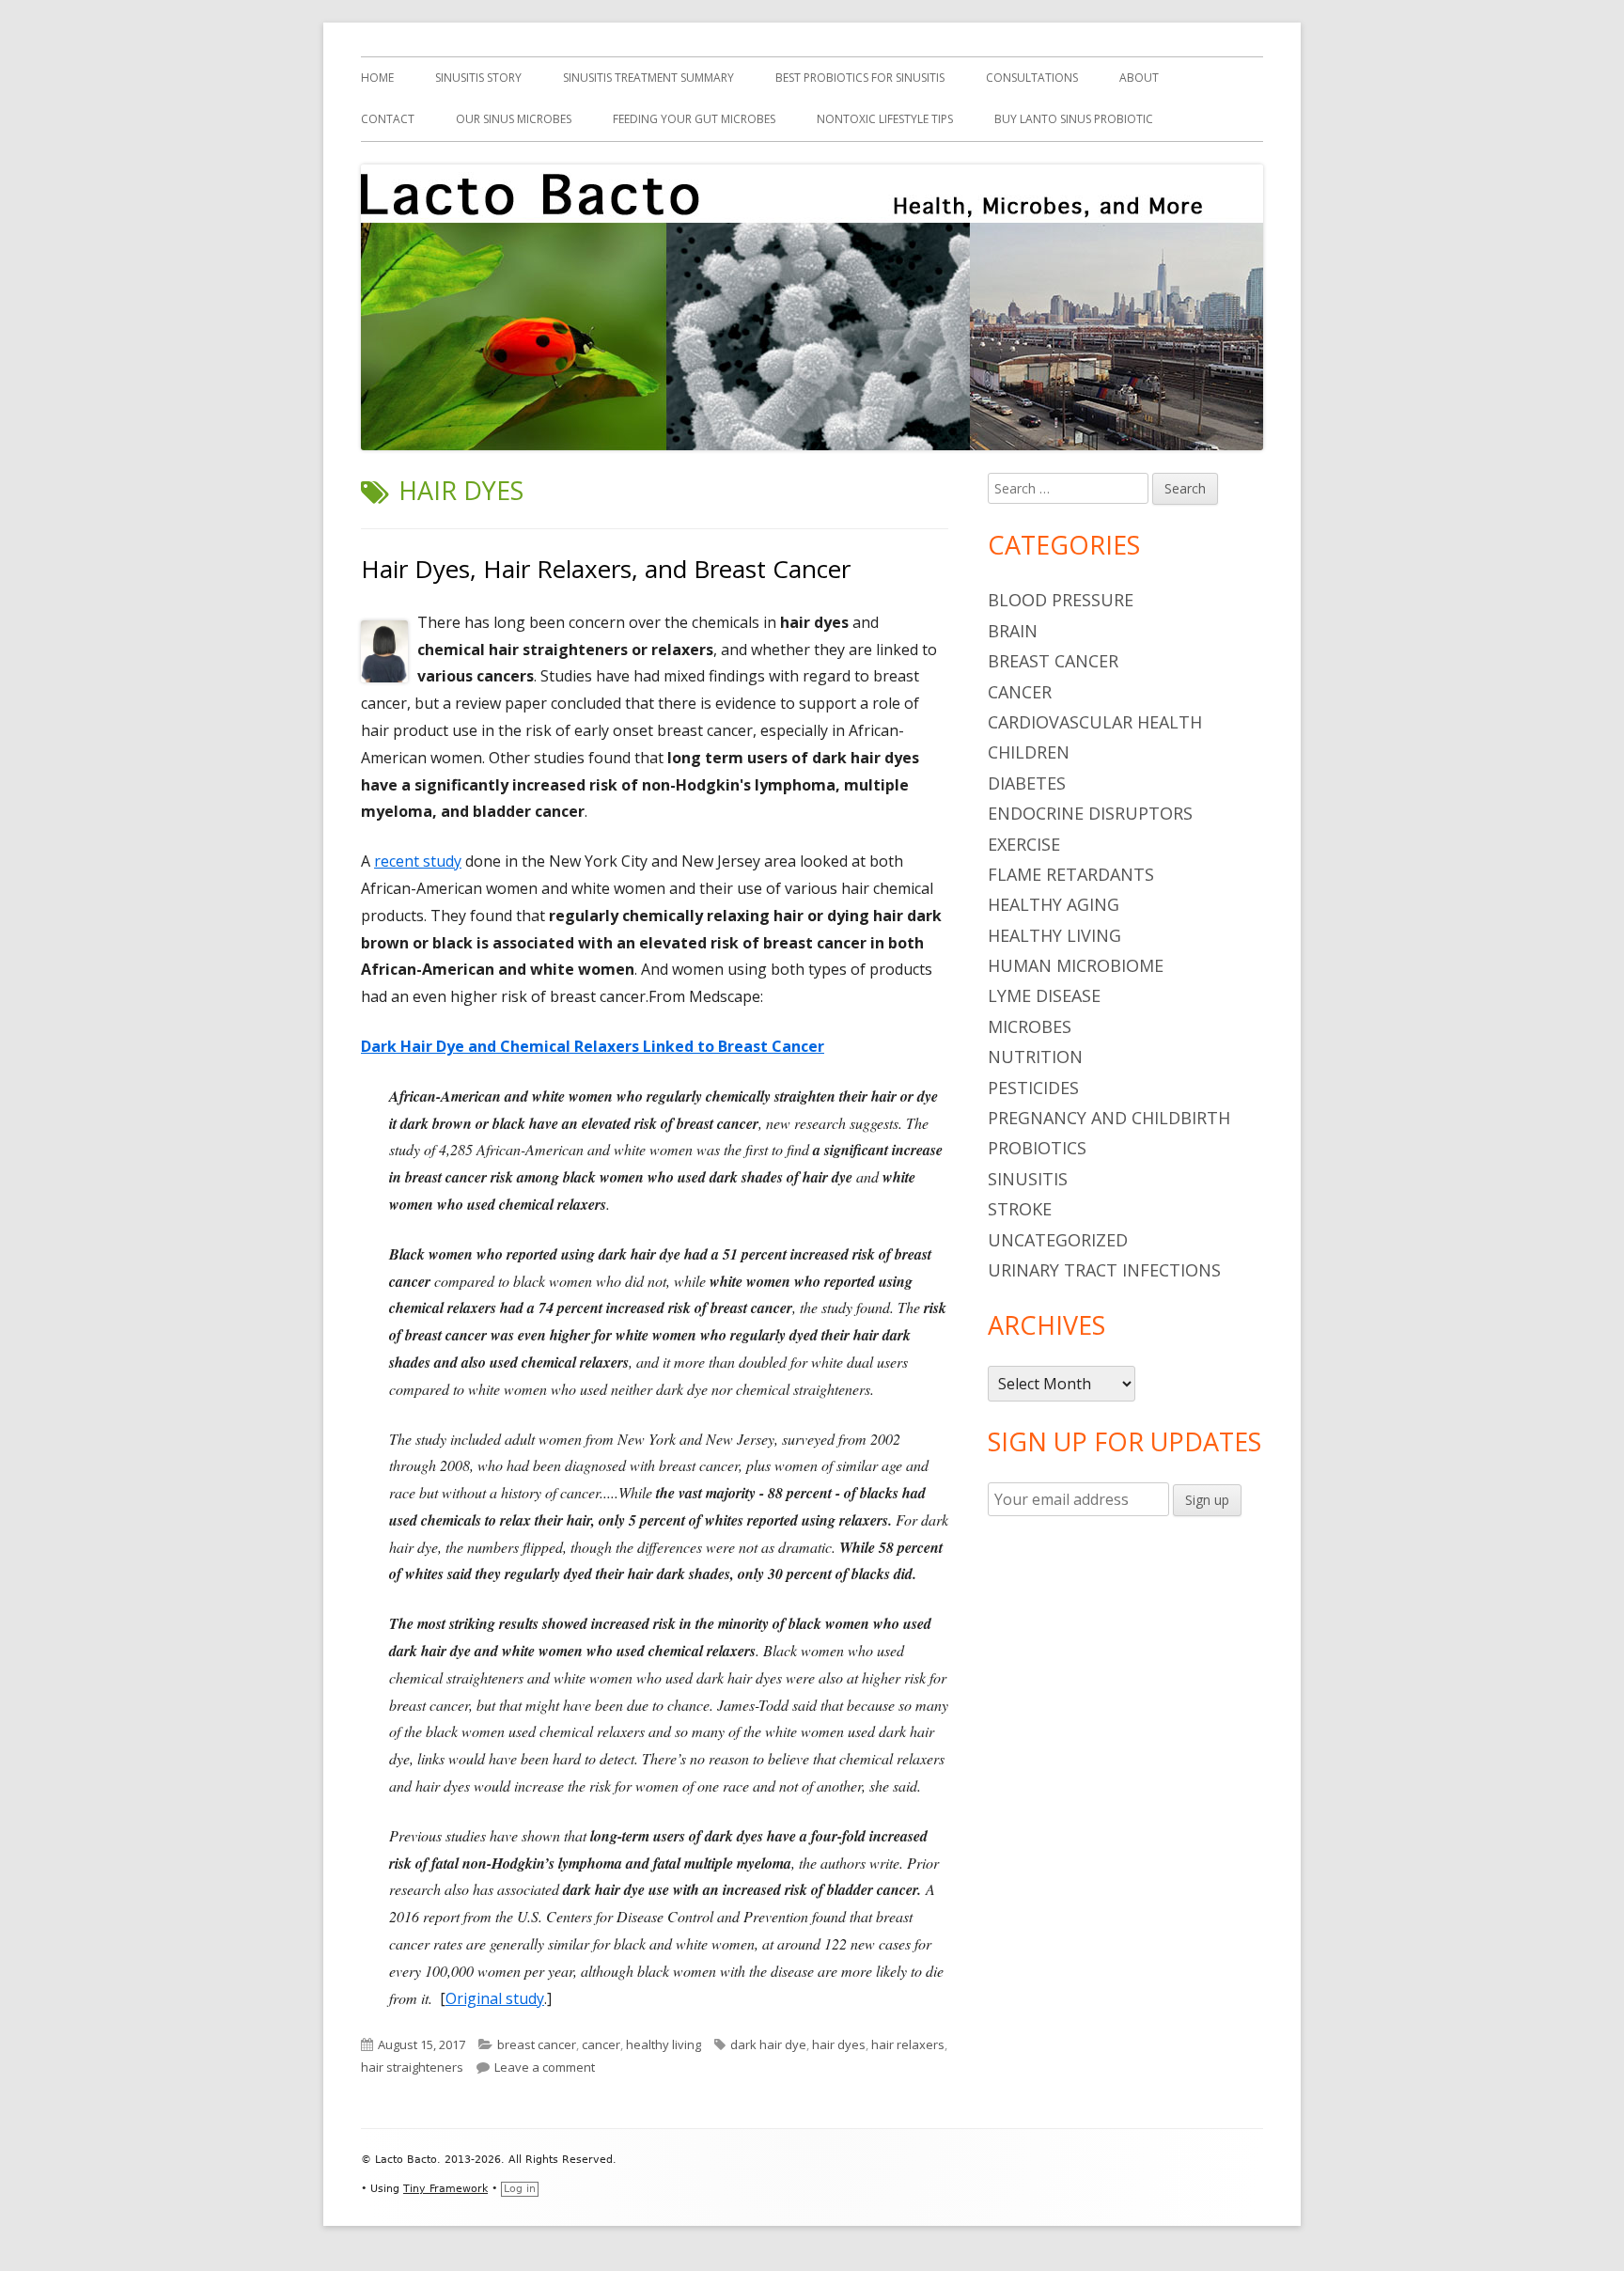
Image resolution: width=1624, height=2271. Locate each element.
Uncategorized (1058, 1240)
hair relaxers (908, 2044)
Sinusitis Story (478, 78)
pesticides (1033, 1088)
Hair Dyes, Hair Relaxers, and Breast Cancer (606, 569)
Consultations (1032, 78)
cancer (601, 2044)
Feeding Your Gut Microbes (694, 119)
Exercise (1024, 844)
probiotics (1037, 1148)
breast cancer (537, 2044)
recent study (418, 861)
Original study (495, 1998)
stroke (1020, 1209)
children (1029, 752)
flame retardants (1071, 874)
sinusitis (1028, 1179)
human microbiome (1076, 965)
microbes (1030, 1026)
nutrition (1035, 1057)
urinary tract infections (1104, 1270)
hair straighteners (412, 2067)
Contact (388, 119)
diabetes (1027, 783)
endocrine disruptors (1090, 813)
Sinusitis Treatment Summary (648, 78)
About (1139, 78)
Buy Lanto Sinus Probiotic (1074, 119)
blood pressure (1061, 600)
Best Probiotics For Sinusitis (860, 78)
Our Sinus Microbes (514, 119)
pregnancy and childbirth (1109, 1118)
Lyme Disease (1044, 995)
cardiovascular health (1095, 722)
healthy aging (1054, 904)
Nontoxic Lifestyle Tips (885, 119)
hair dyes (839, 2044)
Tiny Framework (445, 2189)
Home (377, 78)
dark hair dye (768, 2044)
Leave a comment (545, 2067)
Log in (520, 2189)
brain (1013, 631)
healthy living (664, 2044)
